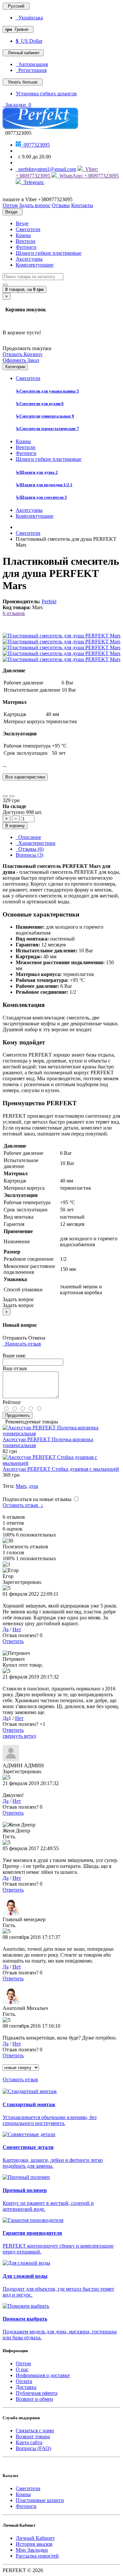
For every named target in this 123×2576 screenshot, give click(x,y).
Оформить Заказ (21, 360)
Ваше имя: (14, 1356)
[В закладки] (5, 796)
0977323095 (35, 145)
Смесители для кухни (40, 404)
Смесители (28, 229)
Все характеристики (25, 777)
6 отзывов (14, 613)
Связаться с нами (35, 2431)
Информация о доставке (43, 2375)
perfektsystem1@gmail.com (46, 169)
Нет (17, 1629)
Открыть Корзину (23, 354)
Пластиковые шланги (40, 2500)
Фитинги (26, 247)
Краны (23, 235)
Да (6, 1629)
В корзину (15, 826)
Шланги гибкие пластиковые (49, 253)
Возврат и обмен (34, 2399)
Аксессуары (29, 259)
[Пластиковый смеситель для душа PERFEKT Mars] (61, 636)
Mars (21, 1486)
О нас (22, 2369)
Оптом (23, 2363)
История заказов (34, 2544)
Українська (29, 18)
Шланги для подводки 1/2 (44, 485)
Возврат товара (33, 2436)
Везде (22, 223)
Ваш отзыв (15, 1368)
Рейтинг (12, 1402)
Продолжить (18, 1415)
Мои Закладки (32, 2550)
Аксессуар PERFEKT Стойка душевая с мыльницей (61, 1469)
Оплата (24, 2381)
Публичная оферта (37, 2393)
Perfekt (49, 601)
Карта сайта (29, 2442)
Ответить (13, 1641)
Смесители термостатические (47, 429)
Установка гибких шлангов (46, 94)
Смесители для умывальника (47, 391)
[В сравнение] (12, 796)
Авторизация (32, 64)
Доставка (26, 2387)
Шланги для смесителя (41, 497)
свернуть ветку (20, 1736)
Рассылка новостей (37, 2556)
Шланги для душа (37, 472)
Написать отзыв (22, 1344)
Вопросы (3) (30, 855)
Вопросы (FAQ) (33, 2448)
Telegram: (33, 182)
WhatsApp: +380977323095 (88, 176)
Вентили (26, 241)
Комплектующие (35, 265)
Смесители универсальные (45, 416)
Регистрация (31, 70)
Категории (15, 367)
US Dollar (29, 41)
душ (33, 1486)
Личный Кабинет (35, 2538)
